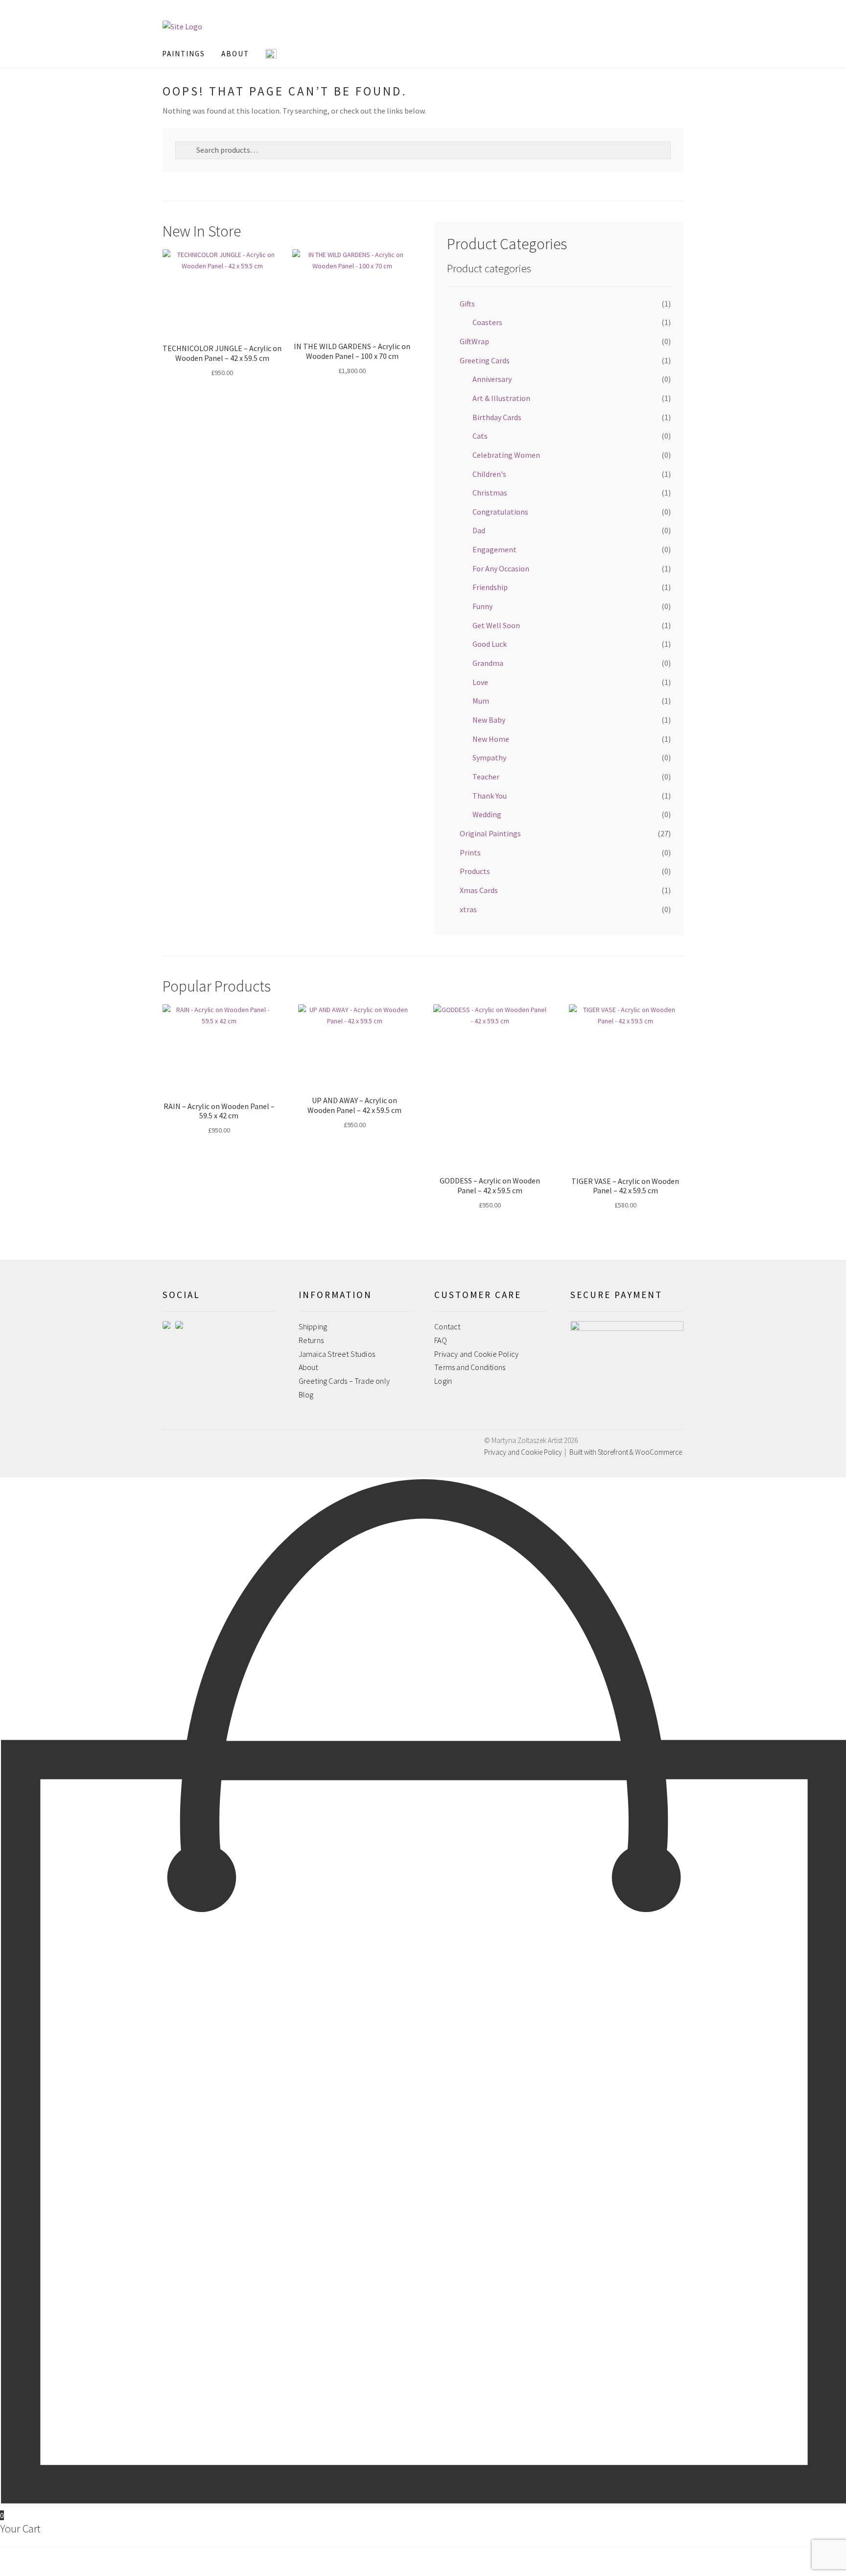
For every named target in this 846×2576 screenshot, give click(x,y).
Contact (447, 1326)
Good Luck (490, 644)
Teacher (486, 777)
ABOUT (235, 54)
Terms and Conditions (470, 1367)
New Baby (489, 720)
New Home (491, 739)
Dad (479, 530)
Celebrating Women (506, 455)
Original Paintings (490, 833)
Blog (306, 1394)
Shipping (313, 1326)
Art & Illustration (501, 398)
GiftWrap (474, 341)
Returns (311, 1340)
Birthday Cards (497, 417)
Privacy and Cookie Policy (476, 1354)
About (308, 1367)
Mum (481, 701)
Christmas (490, 493)
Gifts (467, 304)
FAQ (441, 1340)
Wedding (487, 814)
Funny (482, 606)
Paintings (184, 54)
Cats (480, 436)
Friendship (490, 587)
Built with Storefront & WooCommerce (626, 1452)
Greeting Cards (485, 360)
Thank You (490, 796)
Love (480, 682)
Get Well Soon (496, 625)
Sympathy (489, 757)
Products (475, 871)
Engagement (494, 549)
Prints (470, 852)
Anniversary (492, 379)
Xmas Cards (479, 890)
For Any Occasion (501, 568)
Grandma (488, 663)
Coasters (487, 322)
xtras (468, 909)
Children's (489, 474)
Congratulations (500, 512)
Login (443, 1381)
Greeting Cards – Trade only (344, 1381)
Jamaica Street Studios (337, 1354)
